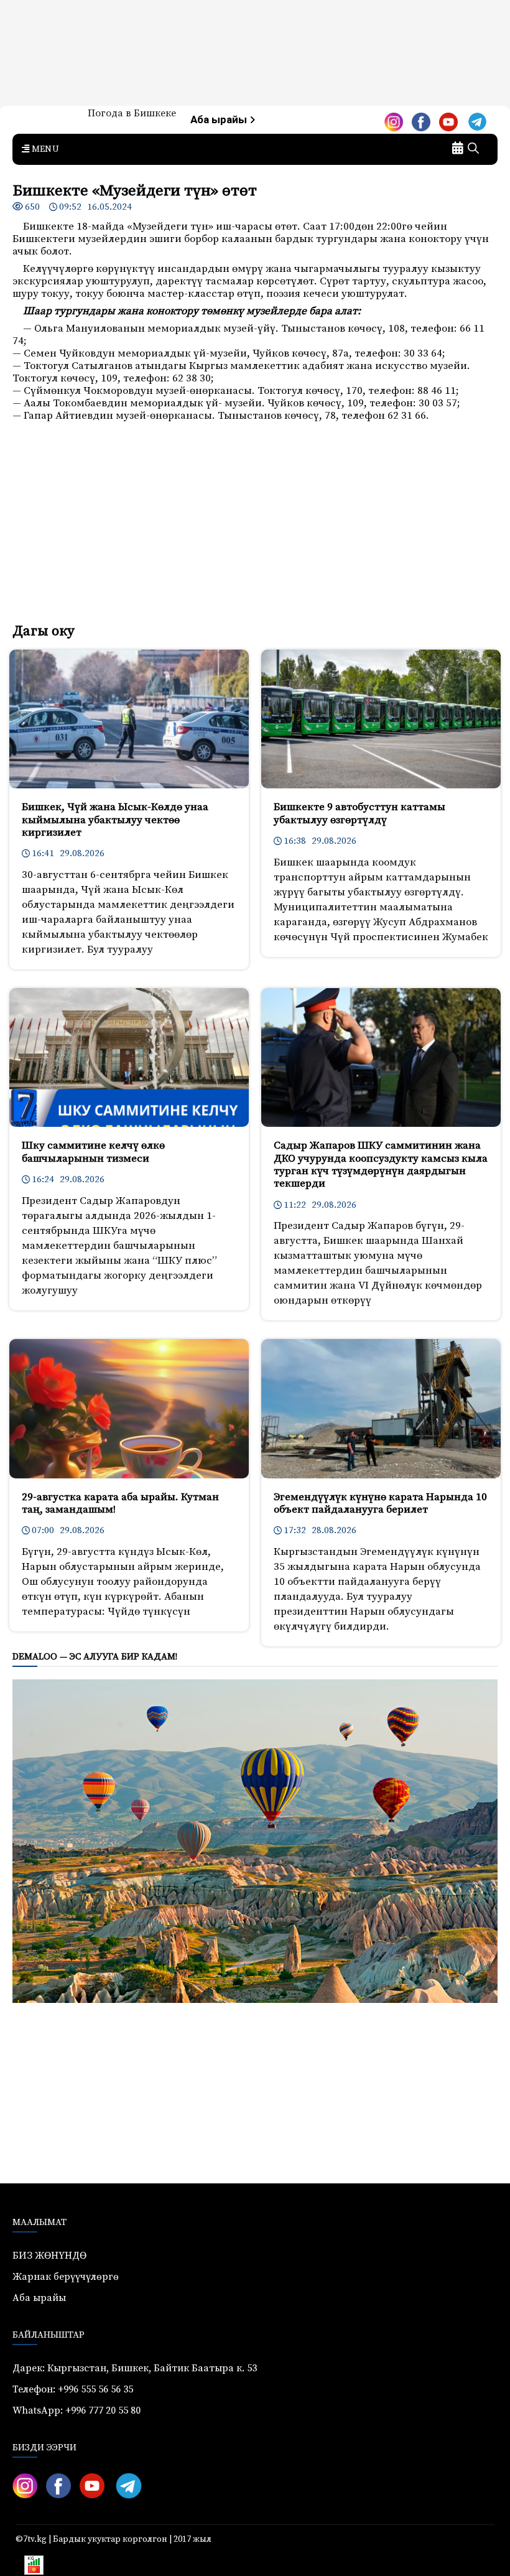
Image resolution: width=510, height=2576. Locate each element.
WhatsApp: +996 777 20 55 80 (76, 2410)
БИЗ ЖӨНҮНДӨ (49, 2256)
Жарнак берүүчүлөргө (66, 2277)
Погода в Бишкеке (132, 113)
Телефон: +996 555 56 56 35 (73, 2389)
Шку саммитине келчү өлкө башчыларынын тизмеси (93, 1152)
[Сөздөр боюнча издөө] (473, 149)
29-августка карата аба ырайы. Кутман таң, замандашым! (120, 1503)
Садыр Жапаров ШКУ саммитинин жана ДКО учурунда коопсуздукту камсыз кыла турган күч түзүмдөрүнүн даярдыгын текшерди (381, 1164)
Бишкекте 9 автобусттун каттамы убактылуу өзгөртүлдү (359, 813)
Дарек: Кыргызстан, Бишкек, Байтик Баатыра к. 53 (135, 2368)
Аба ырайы (220, 120)
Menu (44, 149)
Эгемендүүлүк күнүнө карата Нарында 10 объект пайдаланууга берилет (380, 1503)
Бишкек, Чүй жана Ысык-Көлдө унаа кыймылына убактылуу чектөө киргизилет (115, 820)
